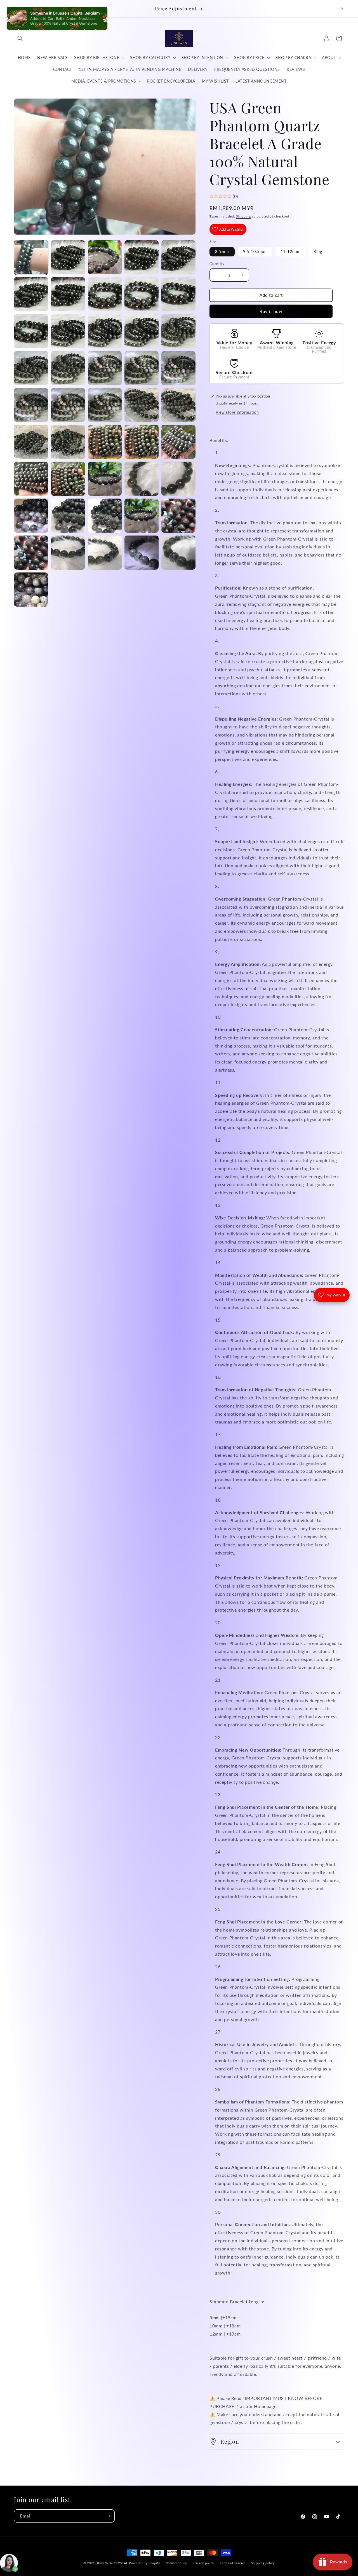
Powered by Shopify (145, 2563)
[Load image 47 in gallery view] (178, 553)
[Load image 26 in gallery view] (31, 442)
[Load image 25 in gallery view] (178, 405)
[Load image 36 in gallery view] (142, 479)
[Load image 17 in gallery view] (68, 368)
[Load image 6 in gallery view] (31, 294)
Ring (318, 252)
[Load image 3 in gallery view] (105, 257)
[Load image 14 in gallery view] (142, 331)
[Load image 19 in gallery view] (142, 368)
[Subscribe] (108, 2516)
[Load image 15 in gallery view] (178, 331)
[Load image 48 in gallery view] (31, 590)
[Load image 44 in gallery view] (68, 553)
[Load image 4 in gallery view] (142, 257)
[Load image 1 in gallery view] (31, 257)
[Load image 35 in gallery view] (105, 479)
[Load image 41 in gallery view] (142, 516)
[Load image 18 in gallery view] (105, 368)
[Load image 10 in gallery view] (178, 294)
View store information (237, 412)
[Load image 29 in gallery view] (142, 442)
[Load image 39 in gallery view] (68, 516)
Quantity (217, 264)
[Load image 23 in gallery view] (105, 405)
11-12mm (290, 252)
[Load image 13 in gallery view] (105, 331)
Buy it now (271, 311)
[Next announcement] (342, 9)
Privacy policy (203, 2563)
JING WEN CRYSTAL (112, 2563)
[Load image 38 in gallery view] (31, 516)
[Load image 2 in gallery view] (68, 257)
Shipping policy (263, 2563)
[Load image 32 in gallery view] (68, 479)
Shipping (243, 216)
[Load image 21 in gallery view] (31, 405)
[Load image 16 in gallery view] (31, 368)
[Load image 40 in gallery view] (105, 516)
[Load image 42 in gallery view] (178, 516)
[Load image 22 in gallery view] (68, 405)
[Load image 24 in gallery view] (142, 405)
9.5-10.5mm (255, 252)
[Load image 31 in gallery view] (31, 479)
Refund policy (176, 2563)
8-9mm (222, 252)
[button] (20, 38)
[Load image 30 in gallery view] (178, 442)
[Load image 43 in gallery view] (31, 553)
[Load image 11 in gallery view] (31, 331)
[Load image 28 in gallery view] (105, 442)
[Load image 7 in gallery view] (68, 294)
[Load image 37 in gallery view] (178, 479)
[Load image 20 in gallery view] (178, 368)
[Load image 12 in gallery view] (68, 331)
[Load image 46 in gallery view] (142, 553)
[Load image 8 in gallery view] (105, 294)
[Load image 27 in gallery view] (68, 442)
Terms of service (233, 2563)
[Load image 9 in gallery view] (142, 294)
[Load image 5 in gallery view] (178, 257)
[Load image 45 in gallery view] (105, 553)
